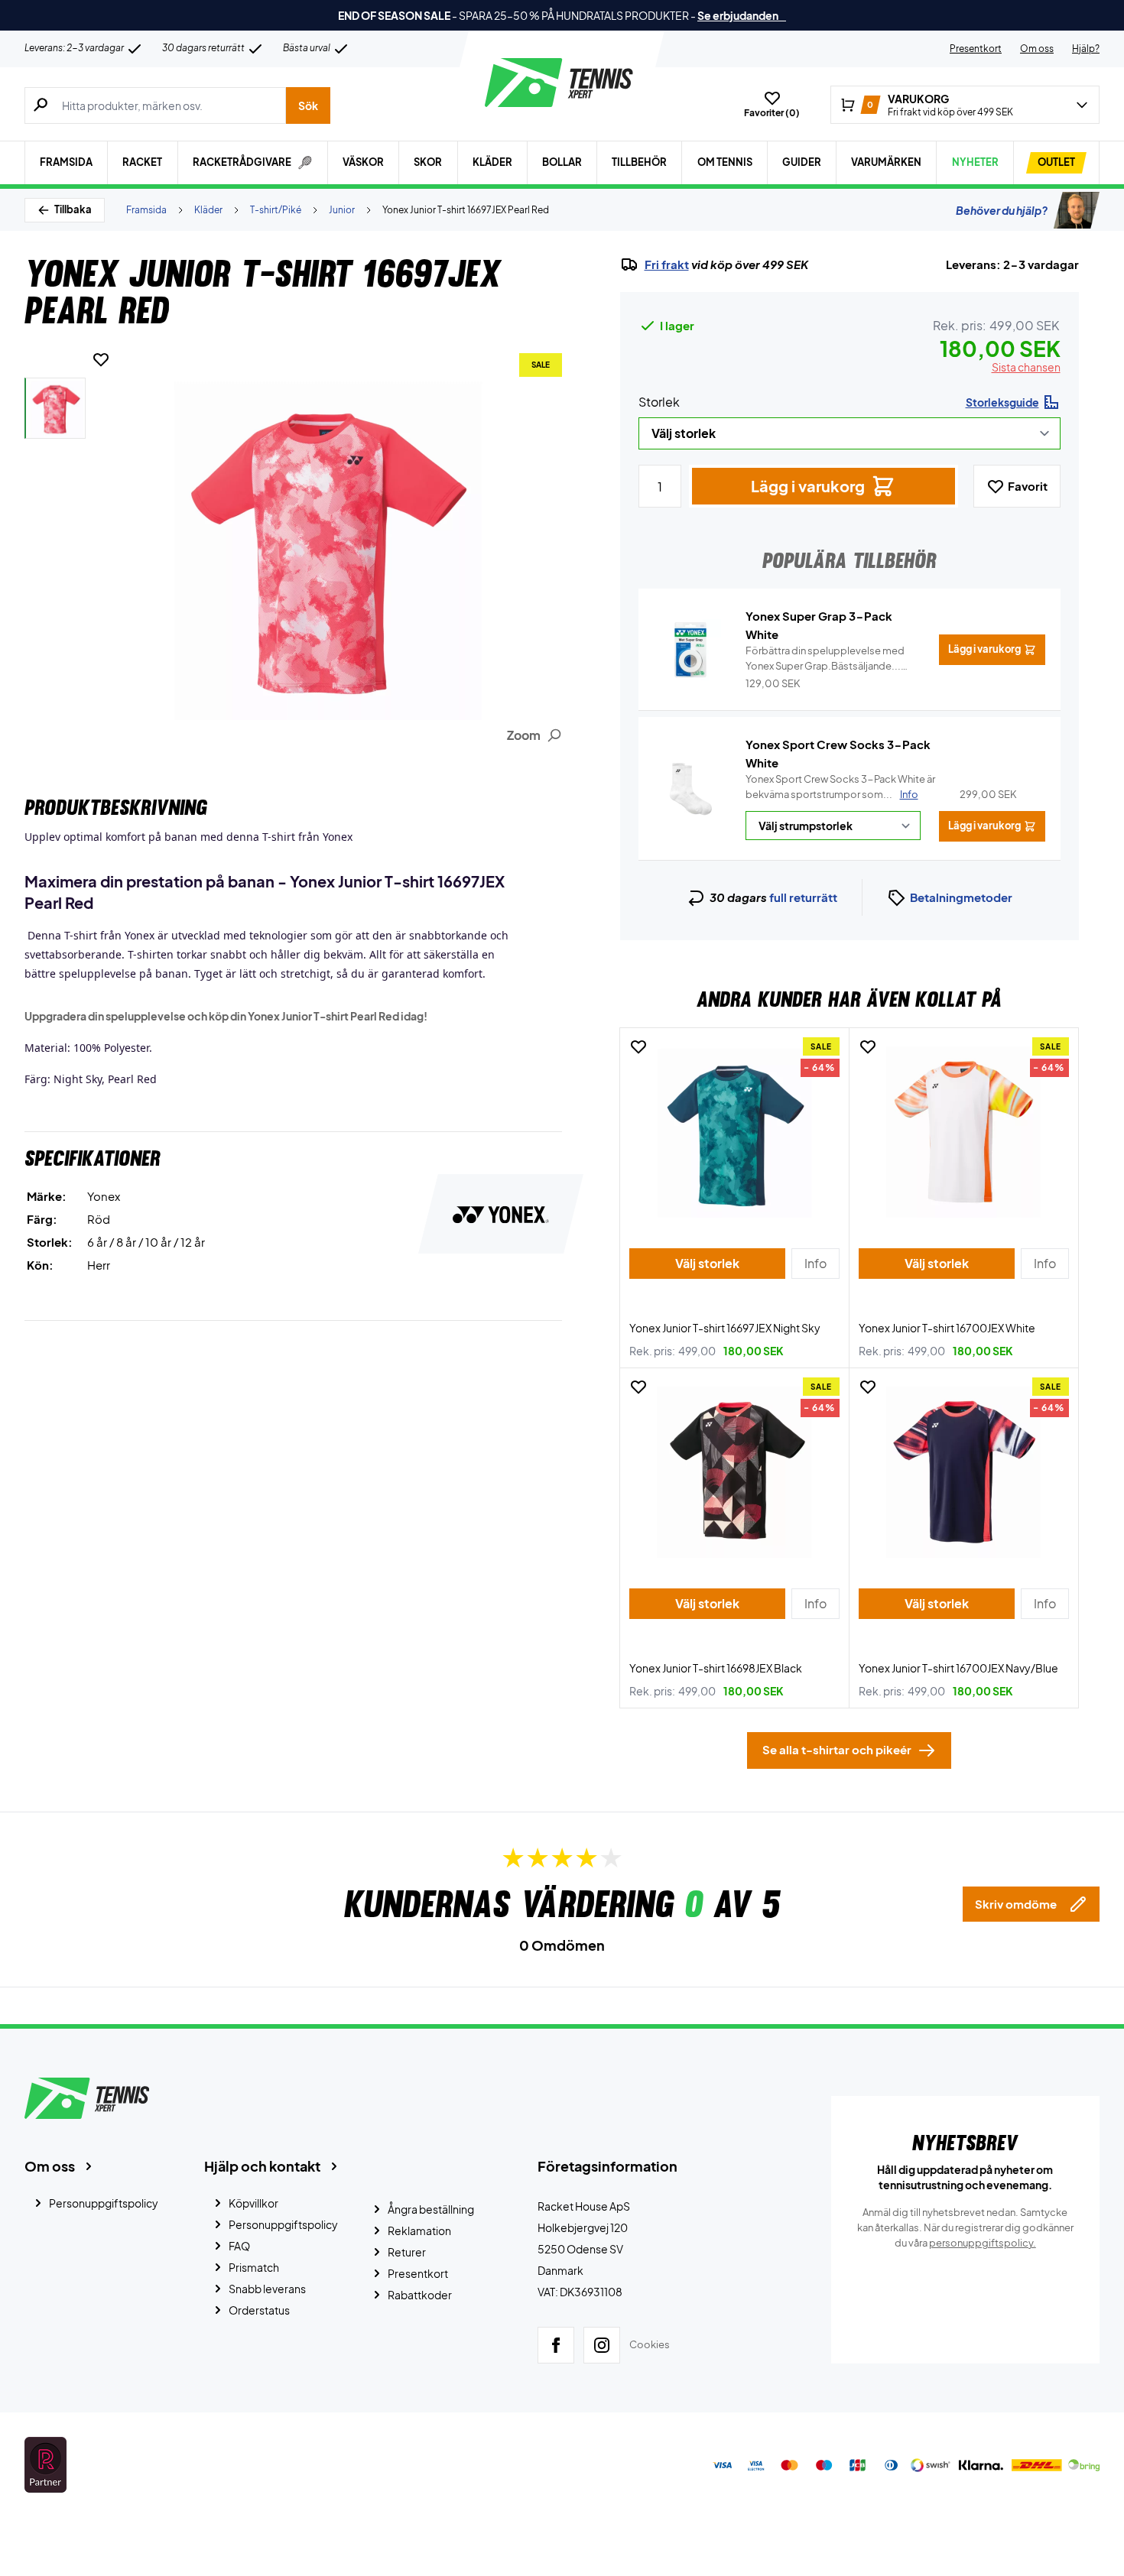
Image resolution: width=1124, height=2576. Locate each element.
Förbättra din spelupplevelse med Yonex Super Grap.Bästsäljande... (825, 659)
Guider (802, 162)
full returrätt (803, 897)
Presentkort (976, 49)
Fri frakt (667, 264)
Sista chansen (1026, 367)
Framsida (66, 162)
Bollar (562, 162)
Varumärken (886, 162)
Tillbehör (639, 162)
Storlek (659, 402)
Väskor (363, 162)
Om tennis (725, 162)
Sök (308, 105)
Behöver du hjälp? (1002, 210)
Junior (342, 210)
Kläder (492, 162)
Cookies (650, 2344)
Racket (142, 162)
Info (909, 794)
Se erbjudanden (742, 15)
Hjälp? (1086, 49)
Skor (428, 162)
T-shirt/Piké (276, 210)
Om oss (1037, 49)
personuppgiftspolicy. (983, 2243)
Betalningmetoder (961, 897)
